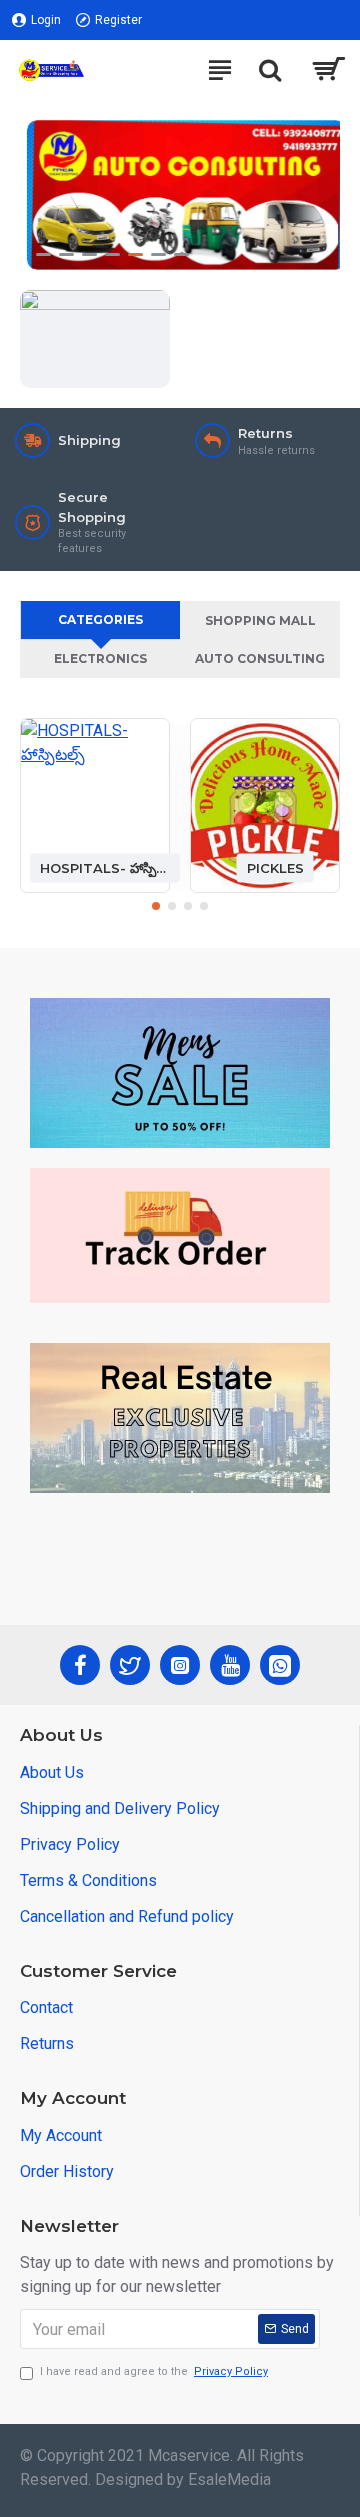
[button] (156, 906)
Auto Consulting (260, 658)
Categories (100, 619)
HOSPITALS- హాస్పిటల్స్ (105, 867)
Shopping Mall (260, 620)
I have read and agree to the (154, 2371)
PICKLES (275, 867)
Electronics (100, 658)
